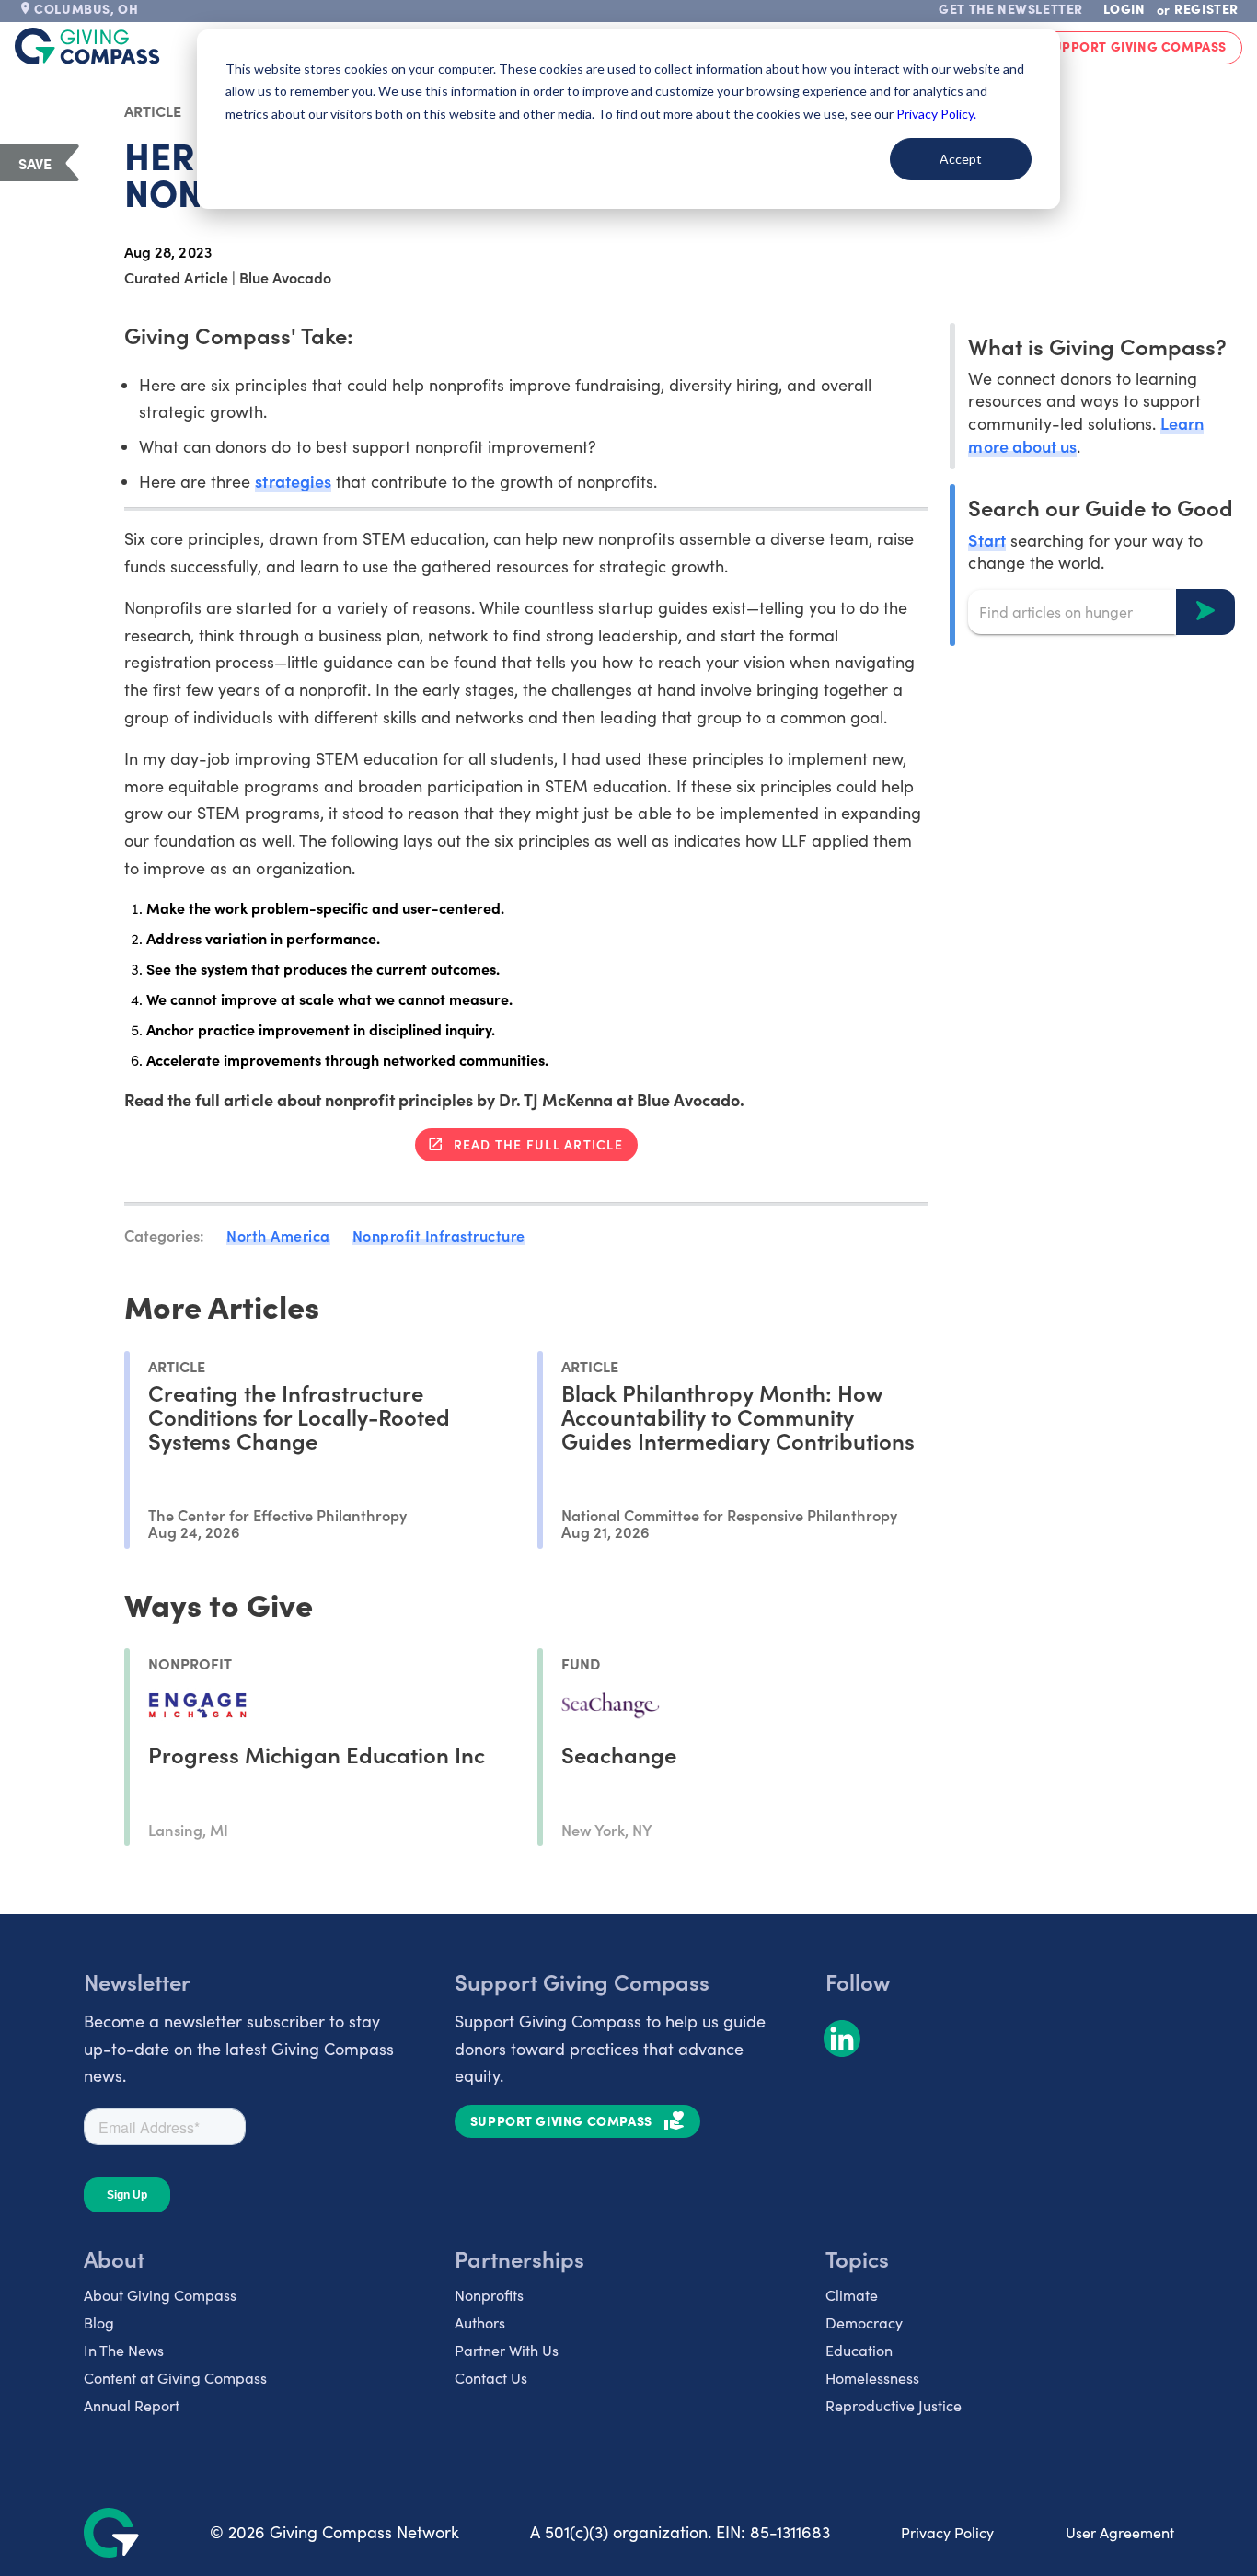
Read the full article (538, 1144)
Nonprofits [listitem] (489, 2295)
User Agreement (1120, 2532)
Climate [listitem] (852, 2295)
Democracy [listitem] (864, 2322)
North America (278, 1235)
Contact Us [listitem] (491, 2378)
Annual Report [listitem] (132, 2405)
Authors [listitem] (480, 2322)
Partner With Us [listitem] (507, 2350)
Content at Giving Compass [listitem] (175, 2378)
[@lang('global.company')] (87, 46)
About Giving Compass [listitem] (160, 2295)
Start (986, 539)
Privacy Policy (947, 2532)
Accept (961, 159)
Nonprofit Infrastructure (439, 1235)
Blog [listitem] (99, 2322)
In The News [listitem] (124, 2350)
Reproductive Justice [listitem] (894, 2405)
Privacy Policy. (936, 114)
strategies (293, 481)
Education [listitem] (859, 2350)
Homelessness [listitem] (872, 2378)
